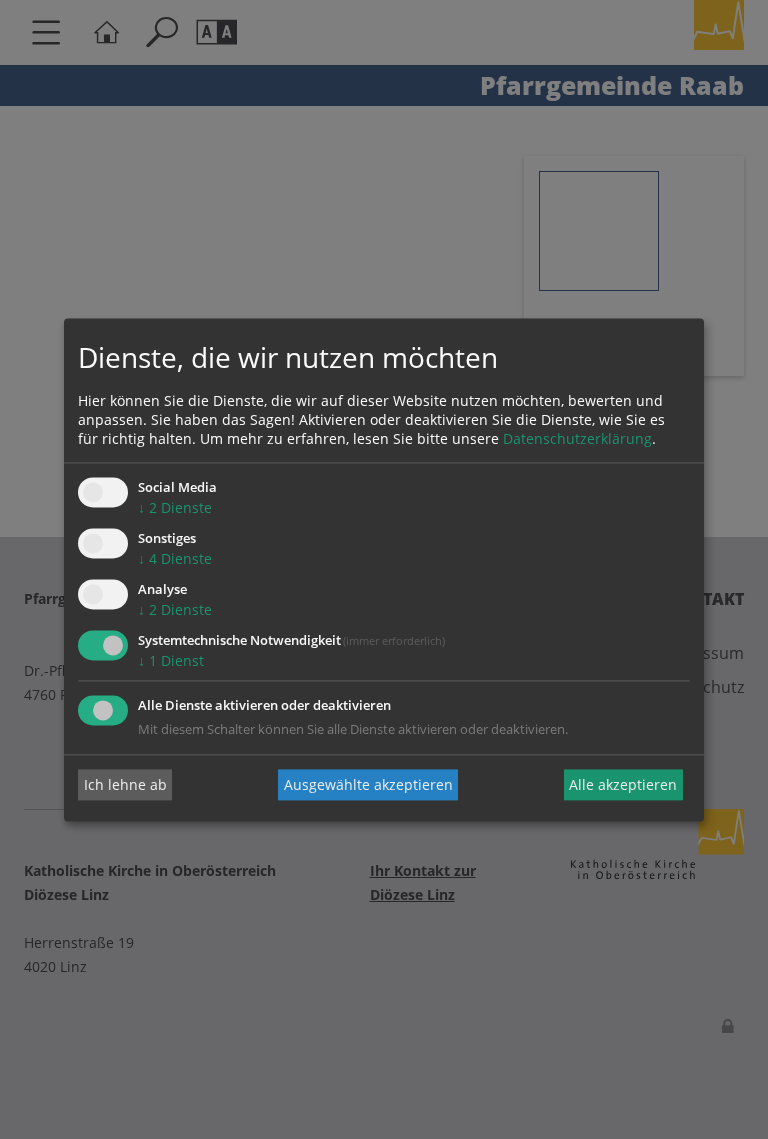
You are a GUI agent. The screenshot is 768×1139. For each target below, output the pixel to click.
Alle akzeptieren (623, 784)
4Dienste (175, 559)
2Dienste (175, 508)
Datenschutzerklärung (577, 439)
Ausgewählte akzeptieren (368, 784)
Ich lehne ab (125, 784)
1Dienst (171, 660)
